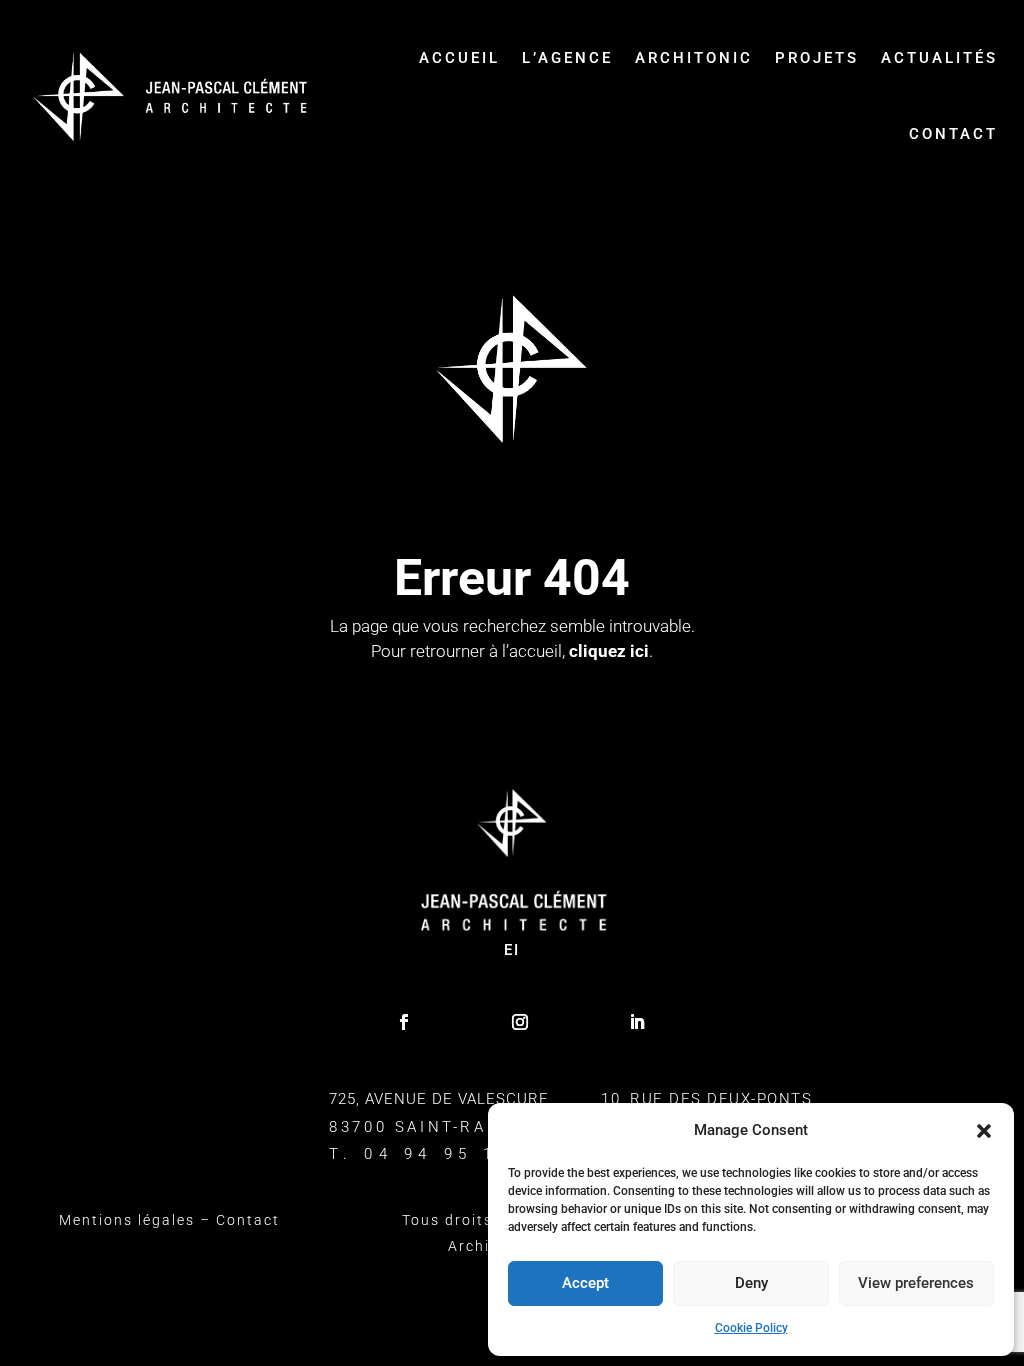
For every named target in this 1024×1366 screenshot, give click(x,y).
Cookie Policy (751, 1328)
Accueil (459, 58)
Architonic (694, 58)
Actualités (939, 58)
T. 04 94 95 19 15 (440, 1154)
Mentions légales (127, 1220)
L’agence (567, 58)
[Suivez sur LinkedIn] (637, 1022)
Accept (585, 1283)
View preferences (916, 1283)
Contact (953, 134)
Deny (751, 1283)
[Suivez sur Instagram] (520, 1022)
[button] (984, 1131)
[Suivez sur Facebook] (404, 1022)
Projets (817, 58)
